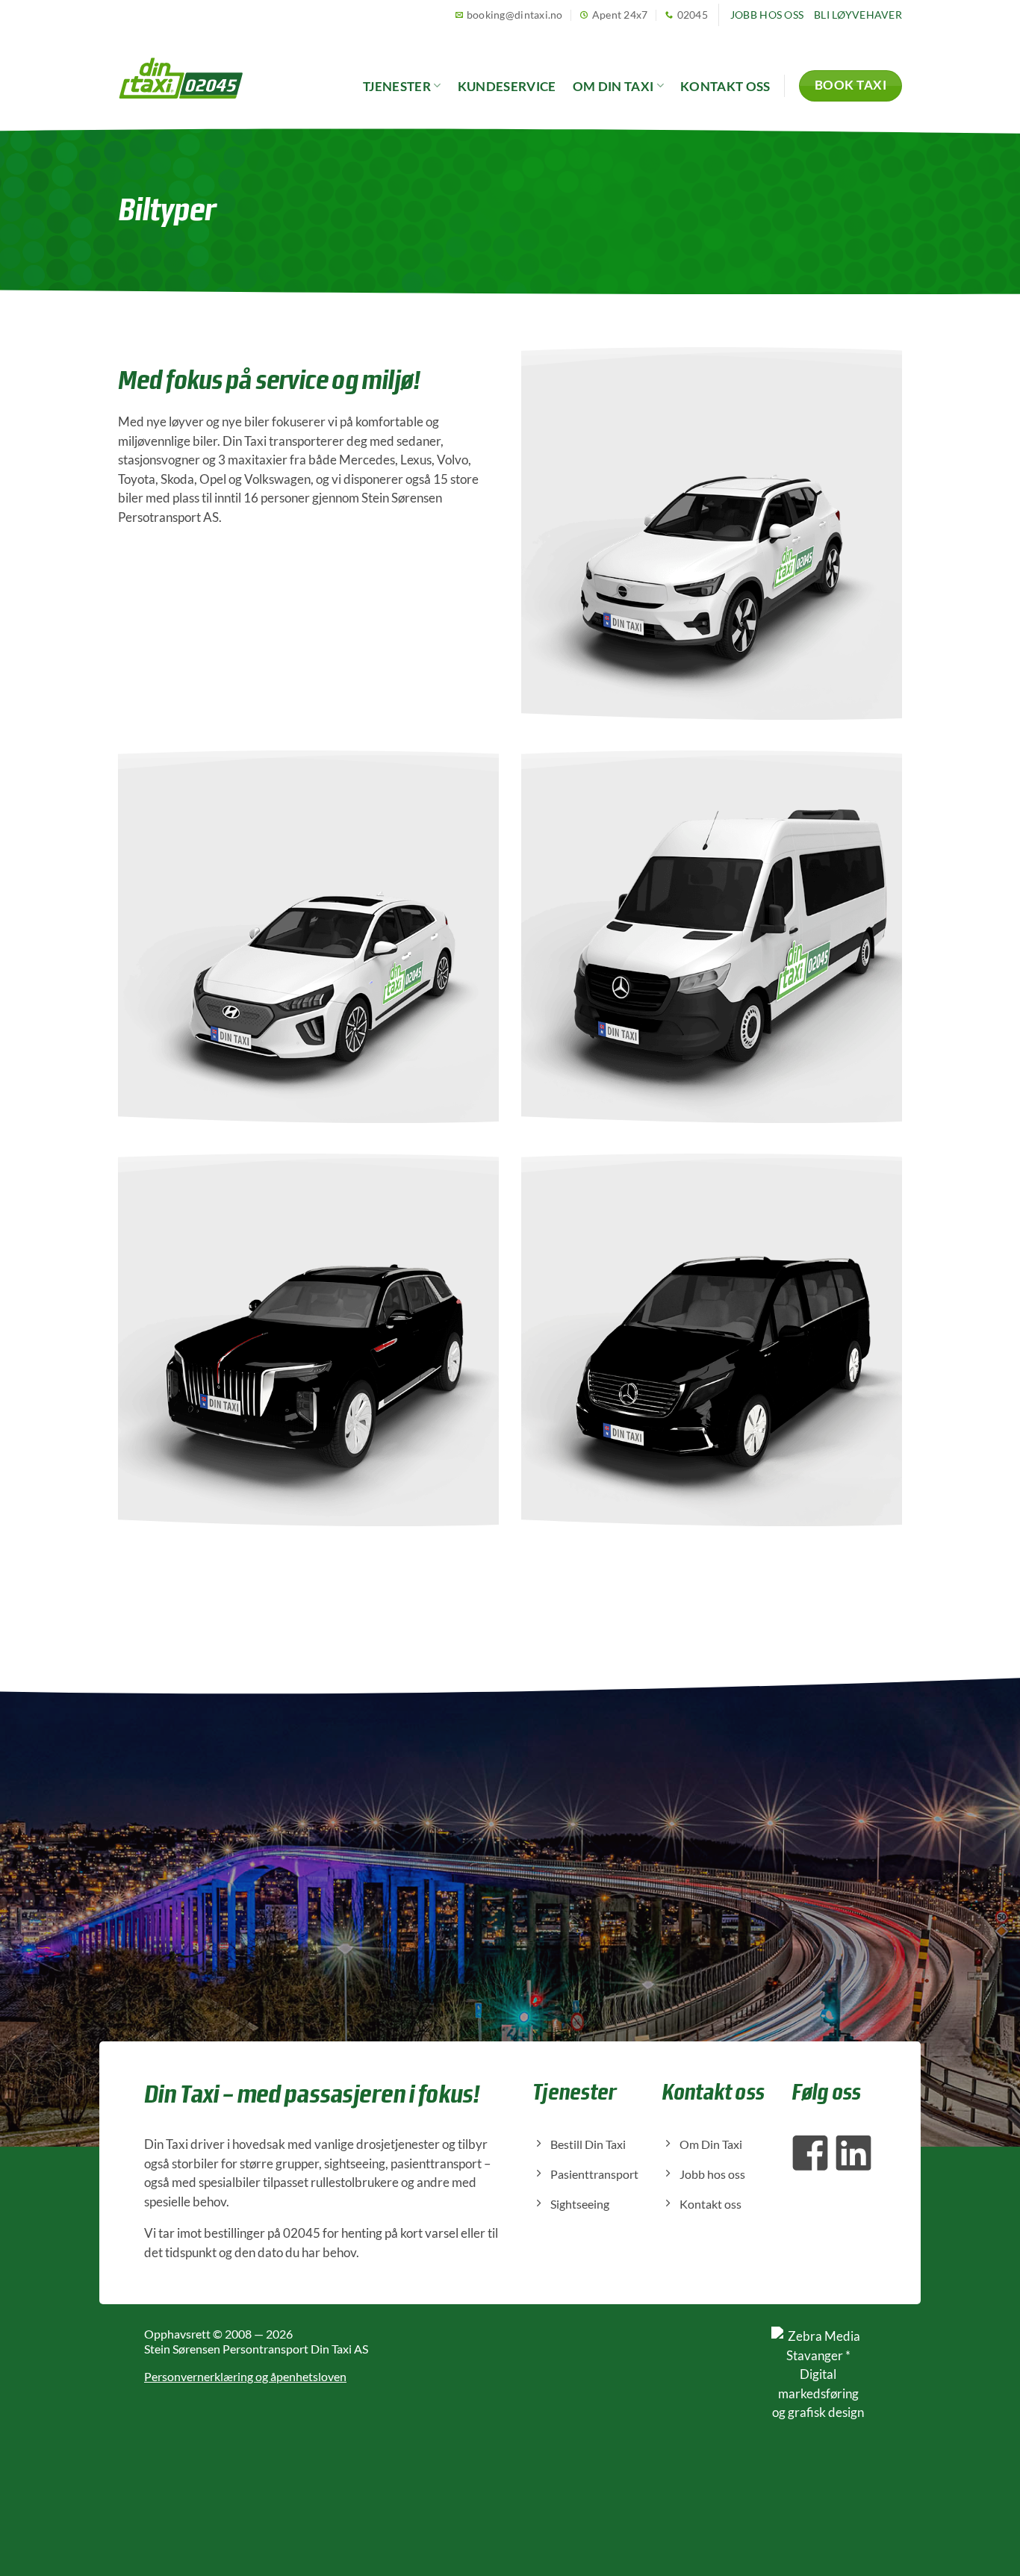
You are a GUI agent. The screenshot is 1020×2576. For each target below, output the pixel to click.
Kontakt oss (725, 86)
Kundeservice (507, 86)
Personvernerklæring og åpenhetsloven (245, 2376)
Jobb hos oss (767, 15)
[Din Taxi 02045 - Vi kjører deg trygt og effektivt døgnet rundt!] (181, 78)
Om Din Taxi (613, 86)
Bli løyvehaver (858, 15)
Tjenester (397, 86)
